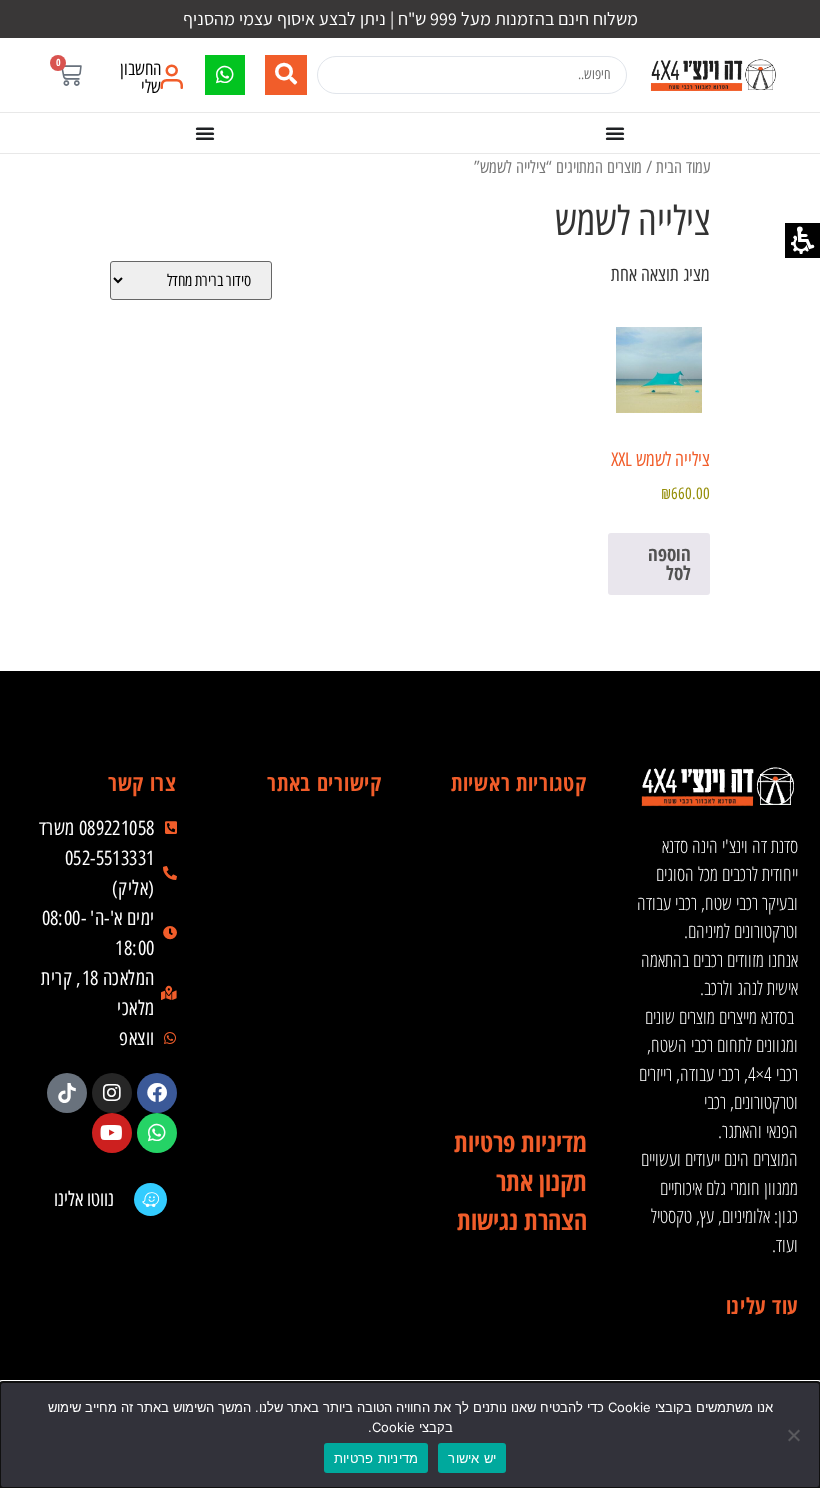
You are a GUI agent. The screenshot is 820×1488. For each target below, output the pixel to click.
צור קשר (309, 1123)
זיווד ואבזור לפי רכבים (514, 1083)
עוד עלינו (762, 1305)
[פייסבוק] (157, 1093)
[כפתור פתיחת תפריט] (615, 133)
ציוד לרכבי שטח (514, 923)
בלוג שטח (309, 963)
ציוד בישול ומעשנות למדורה (514, 1043)
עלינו (309, 923)
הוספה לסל (669, 563)
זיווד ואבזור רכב (514, 883)
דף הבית (309, 843)
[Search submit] (286, 75)
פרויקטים (309, 1003)
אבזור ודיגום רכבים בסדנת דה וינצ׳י (514, 843)
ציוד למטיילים (514, 963)
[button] (69, 74)
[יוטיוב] (112, 1133)
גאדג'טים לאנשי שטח (514, 1003)
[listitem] (157, 1093)
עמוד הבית (683, 166)
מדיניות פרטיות (376, 1458)
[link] (713, 75)
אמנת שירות (309, 1083)
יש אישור (472, 1458)
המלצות (309, 1043)
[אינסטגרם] (112, 1093)
